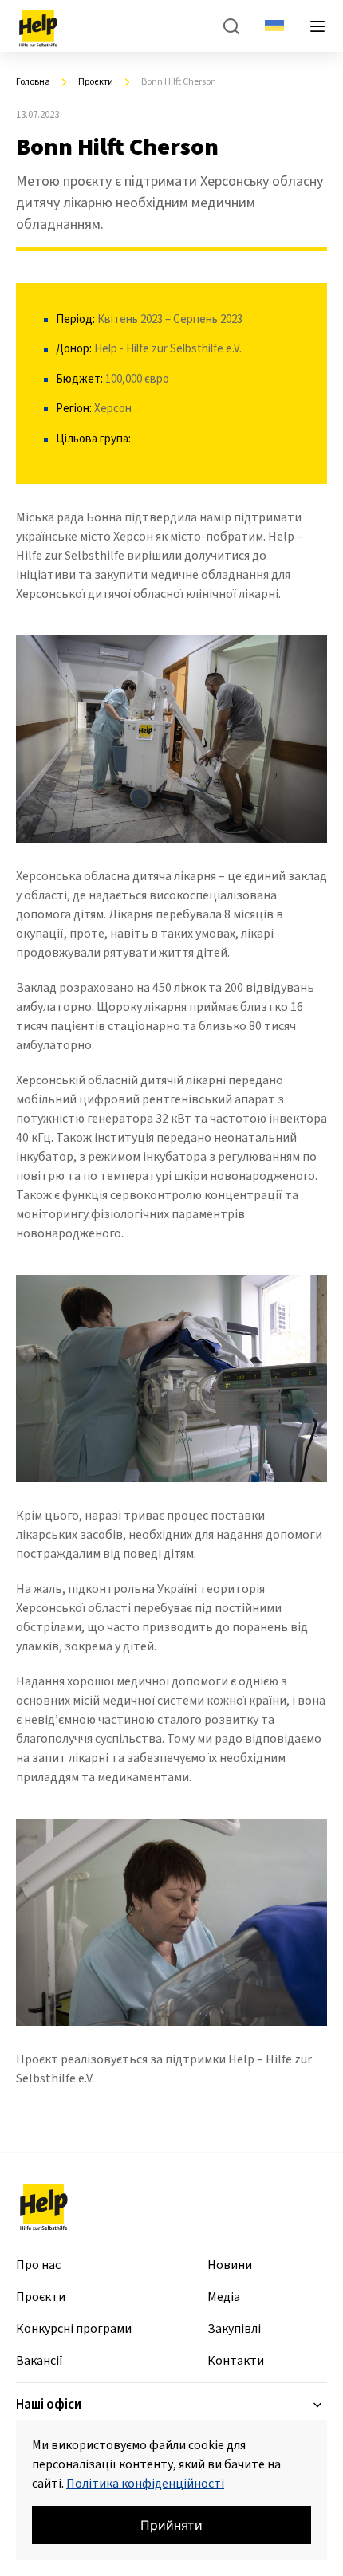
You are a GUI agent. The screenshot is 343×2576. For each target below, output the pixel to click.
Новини (230, 2265)
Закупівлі (234, 2329)
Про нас (38, 2265)
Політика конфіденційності (145, 2484)
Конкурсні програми (74, 2329)
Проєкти (41, 2297)
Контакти (236, 2361)
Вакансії (39, 2361)
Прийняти (171, 2525)
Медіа (224, 2297)
